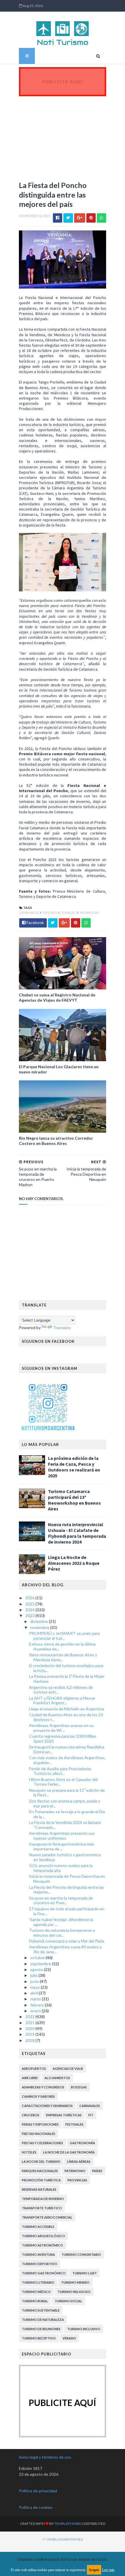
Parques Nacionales (40, 2171)
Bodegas (79, 2087)
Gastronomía (82, 2143)
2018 (30, 2040)
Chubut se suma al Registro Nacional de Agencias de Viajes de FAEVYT (57, 997)
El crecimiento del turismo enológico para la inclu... (66, 1668)
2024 (30, 1610)
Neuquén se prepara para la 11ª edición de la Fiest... (67, 1793)
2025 (30, 1604)
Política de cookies (36, 2507)
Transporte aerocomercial (47, 2217)
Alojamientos (57, 2078)
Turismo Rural (35, 2301)
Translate (62, 1328)
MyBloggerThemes (65, 2539)
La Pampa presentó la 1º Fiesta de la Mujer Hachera (67, 1679)
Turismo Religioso (74, 2292)
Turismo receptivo (39, 2338)
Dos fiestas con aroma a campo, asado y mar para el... (65, 1803)
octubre (38, 1957)
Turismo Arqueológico (43, 2236)
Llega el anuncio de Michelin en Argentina (67, 1709)
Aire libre (30, 2078)
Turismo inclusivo (84, 2329)
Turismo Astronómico (42, 2245)
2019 (30, 2034)
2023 (30, 1615)
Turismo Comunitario (81, 2254)
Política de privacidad (38, 2491)
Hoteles (29, 2152)
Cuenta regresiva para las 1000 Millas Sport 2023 (63, 1739)
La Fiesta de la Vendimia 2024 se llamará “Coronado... (65, 1825)
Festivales (74, 2124)
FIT (91, 2115)
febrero (37, 2005)
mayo (35, 1987)
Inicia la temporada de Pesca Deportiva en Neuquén (67, 1879)
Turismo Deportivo (40, 2264)
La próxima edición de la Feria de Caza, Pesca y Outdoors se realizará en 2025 (74, 1467)
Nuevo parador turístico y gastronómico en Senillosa (65, 1857)
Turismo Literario (38, 2282)
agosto (37, 1969)
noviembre (40, 1627)
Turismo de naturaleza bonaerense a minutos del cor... (62, 1933)
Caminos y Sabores (38, 2096)
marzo (36, 1999)
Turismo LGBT (85, 2273)
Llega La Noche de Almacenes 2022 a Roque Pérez (74, 1563)
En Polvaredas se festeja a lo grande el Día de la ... (67, 1814)
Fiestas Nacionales (59, 913)
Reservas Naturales (39, 2189)
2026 (30, 1598)
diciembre (40, 1621)
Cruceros (31, 2115)
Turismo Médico (36, 2292)
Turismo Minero (75, 2282)
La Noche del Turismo (41, 2161)
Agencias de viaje (68, 2069)
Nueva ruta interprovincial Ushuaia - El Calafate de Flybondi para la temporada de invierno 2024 (77, 1533)
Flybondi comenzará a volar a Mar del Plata (67, 1941)
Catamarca (29, 913)
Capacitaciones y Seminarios (47, 2106)
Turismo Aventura (38, 2254)
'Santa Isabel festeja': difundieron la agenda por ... (61, 1922)
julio (34, 1975)
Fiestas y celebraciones (42, 2143)
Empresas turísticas (64, 2115)
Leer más (108, 2570)
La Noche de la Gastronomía (69, 2152)
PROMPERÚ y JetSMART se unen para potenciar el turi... (64, 1636)
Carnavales (90, 2106)
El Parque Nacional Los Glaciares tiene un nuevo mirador (59, 1069)
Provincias (89, 913)
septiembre (41, 1964)
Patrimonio (75, 2171)
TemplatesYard (68, 2524)
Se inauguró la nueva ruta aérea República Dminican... (67, 1749)
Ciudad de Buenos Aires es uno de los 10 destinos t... (66, 1717)
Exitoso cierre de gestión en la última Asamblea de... (62, 1646)
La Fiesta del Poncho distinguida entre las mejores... (67, 1890)
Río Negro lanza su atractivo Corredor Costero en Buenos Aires (56, 1141)
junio (35, 1981)
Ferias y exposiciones (40, 2124)
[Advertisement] (63, 135)
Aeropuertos (34, 2069)
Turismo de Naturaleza (43, 2320)
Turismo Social (68, 2301)
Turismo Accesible (38, 2227)
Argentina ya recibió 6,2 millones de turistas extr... (61, 1690)
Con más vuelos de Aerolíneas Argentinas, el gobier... (67, 1760)
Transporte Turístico (42, 2208)
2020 (30, 2028)
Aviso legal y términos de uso (45, 2457)
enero (36, 2011)
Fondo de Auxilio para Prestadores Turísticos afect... (60, 1771)
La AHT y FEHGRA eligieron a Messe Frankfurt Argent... (62, 1700)
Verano (69, 2338)
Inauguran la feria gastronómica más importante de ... (62, 1846)
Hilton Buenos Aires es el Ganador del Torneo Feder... (63, 1782)
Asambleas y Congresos (43, 2087)
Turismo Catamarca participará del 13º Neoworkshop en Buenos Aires (74, 1500)
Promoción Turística (41, 2180)
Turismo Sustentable (41, 2310)
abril (34, 1993)
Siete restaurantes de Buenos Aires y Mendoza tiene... (63, 1657)
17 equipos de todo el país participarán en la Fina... (67, 1911)
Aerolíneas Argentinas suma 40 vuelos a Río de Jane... (65, 1949)
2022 (30, 2016)
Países (97, 2171)
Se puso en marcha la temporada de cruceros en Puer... (61, 1900)
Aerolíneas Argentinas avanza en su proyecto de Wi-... (61, 1728)
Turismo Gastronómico (44, 2273)
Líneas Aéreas (79, 2161)
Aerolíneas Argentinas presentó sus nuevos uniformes (62, 1836)
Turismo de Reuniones (41, 2329)
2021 (30, 2023)
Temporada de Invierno (43, 2199)
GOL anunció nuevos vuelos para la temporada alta (61, 1868)
